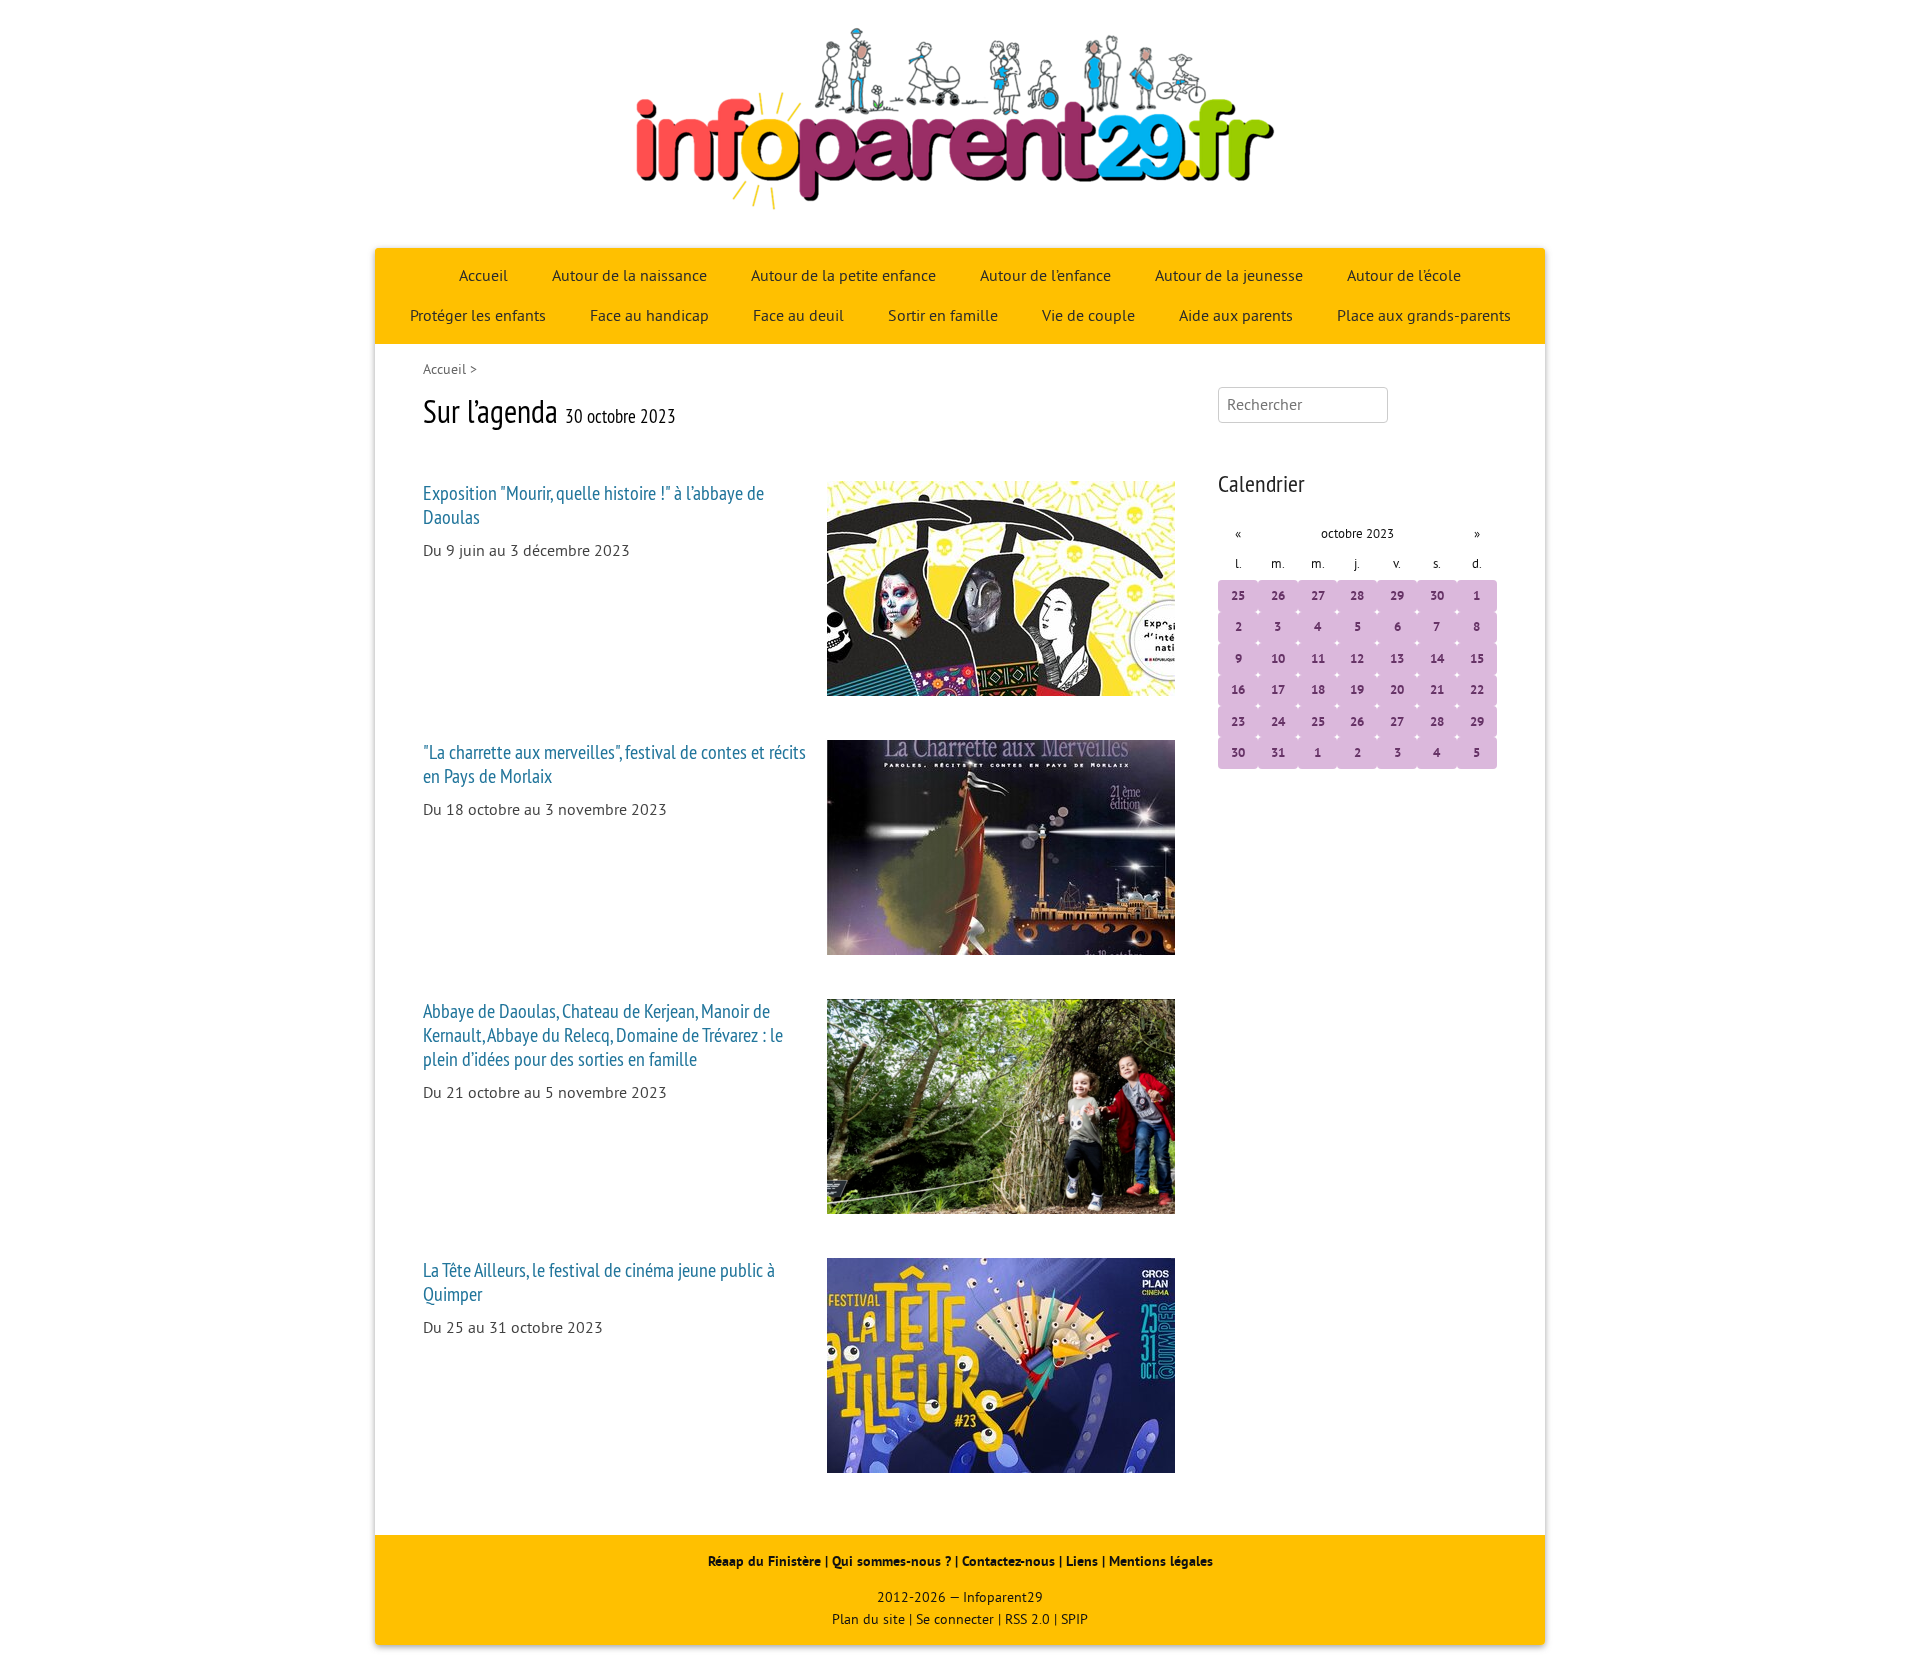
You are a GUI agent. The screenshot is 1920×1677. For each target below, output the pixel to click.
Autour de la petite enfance (843, 276)
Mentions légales (1161, 1561)
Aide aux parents (1236, 316)
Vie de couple (1088, 316)
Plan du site (868, 1619)
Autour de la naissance (629, 276)
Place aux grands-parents (1424, 316)
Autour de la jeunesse (1229, 276)
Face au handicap (649, 316)
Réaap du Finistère (764, 1561)
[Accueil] (960, 124)
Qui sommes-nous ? (893, 1561)
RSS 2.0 (1027, 1619)
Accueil (483, 276)
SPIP (1074, 1619)
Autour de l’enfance (1045, 276)
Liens (1082, 1561)
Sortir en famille (943, 316)
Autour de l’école (1404, 276)
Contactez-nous (1008, 1561)
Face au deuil (798, 316)
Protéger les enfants (478, 316)
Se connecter (955, 1619)
